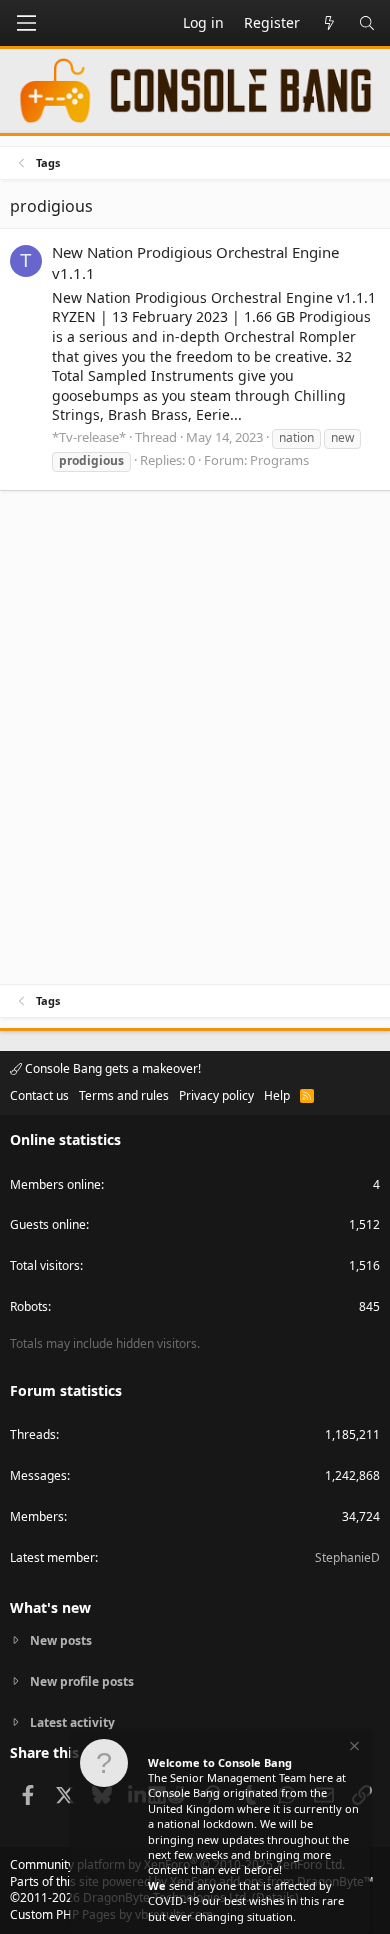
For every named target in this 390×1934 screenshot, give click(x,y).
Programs (279, 460)
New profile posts (82, 1681)
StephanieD (347, 1557)
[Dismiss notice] (353, 1748)
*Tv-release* (89, 437)
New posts (61, 1641)
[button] (26, 23)
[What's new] (329, 23)
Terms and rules (124, 1095)
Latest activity (72, 1722)
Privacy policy (216, 1095)
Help (277, 1095)
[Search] (367, 23)
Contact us (39, 1095)
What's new (50, 1607)
